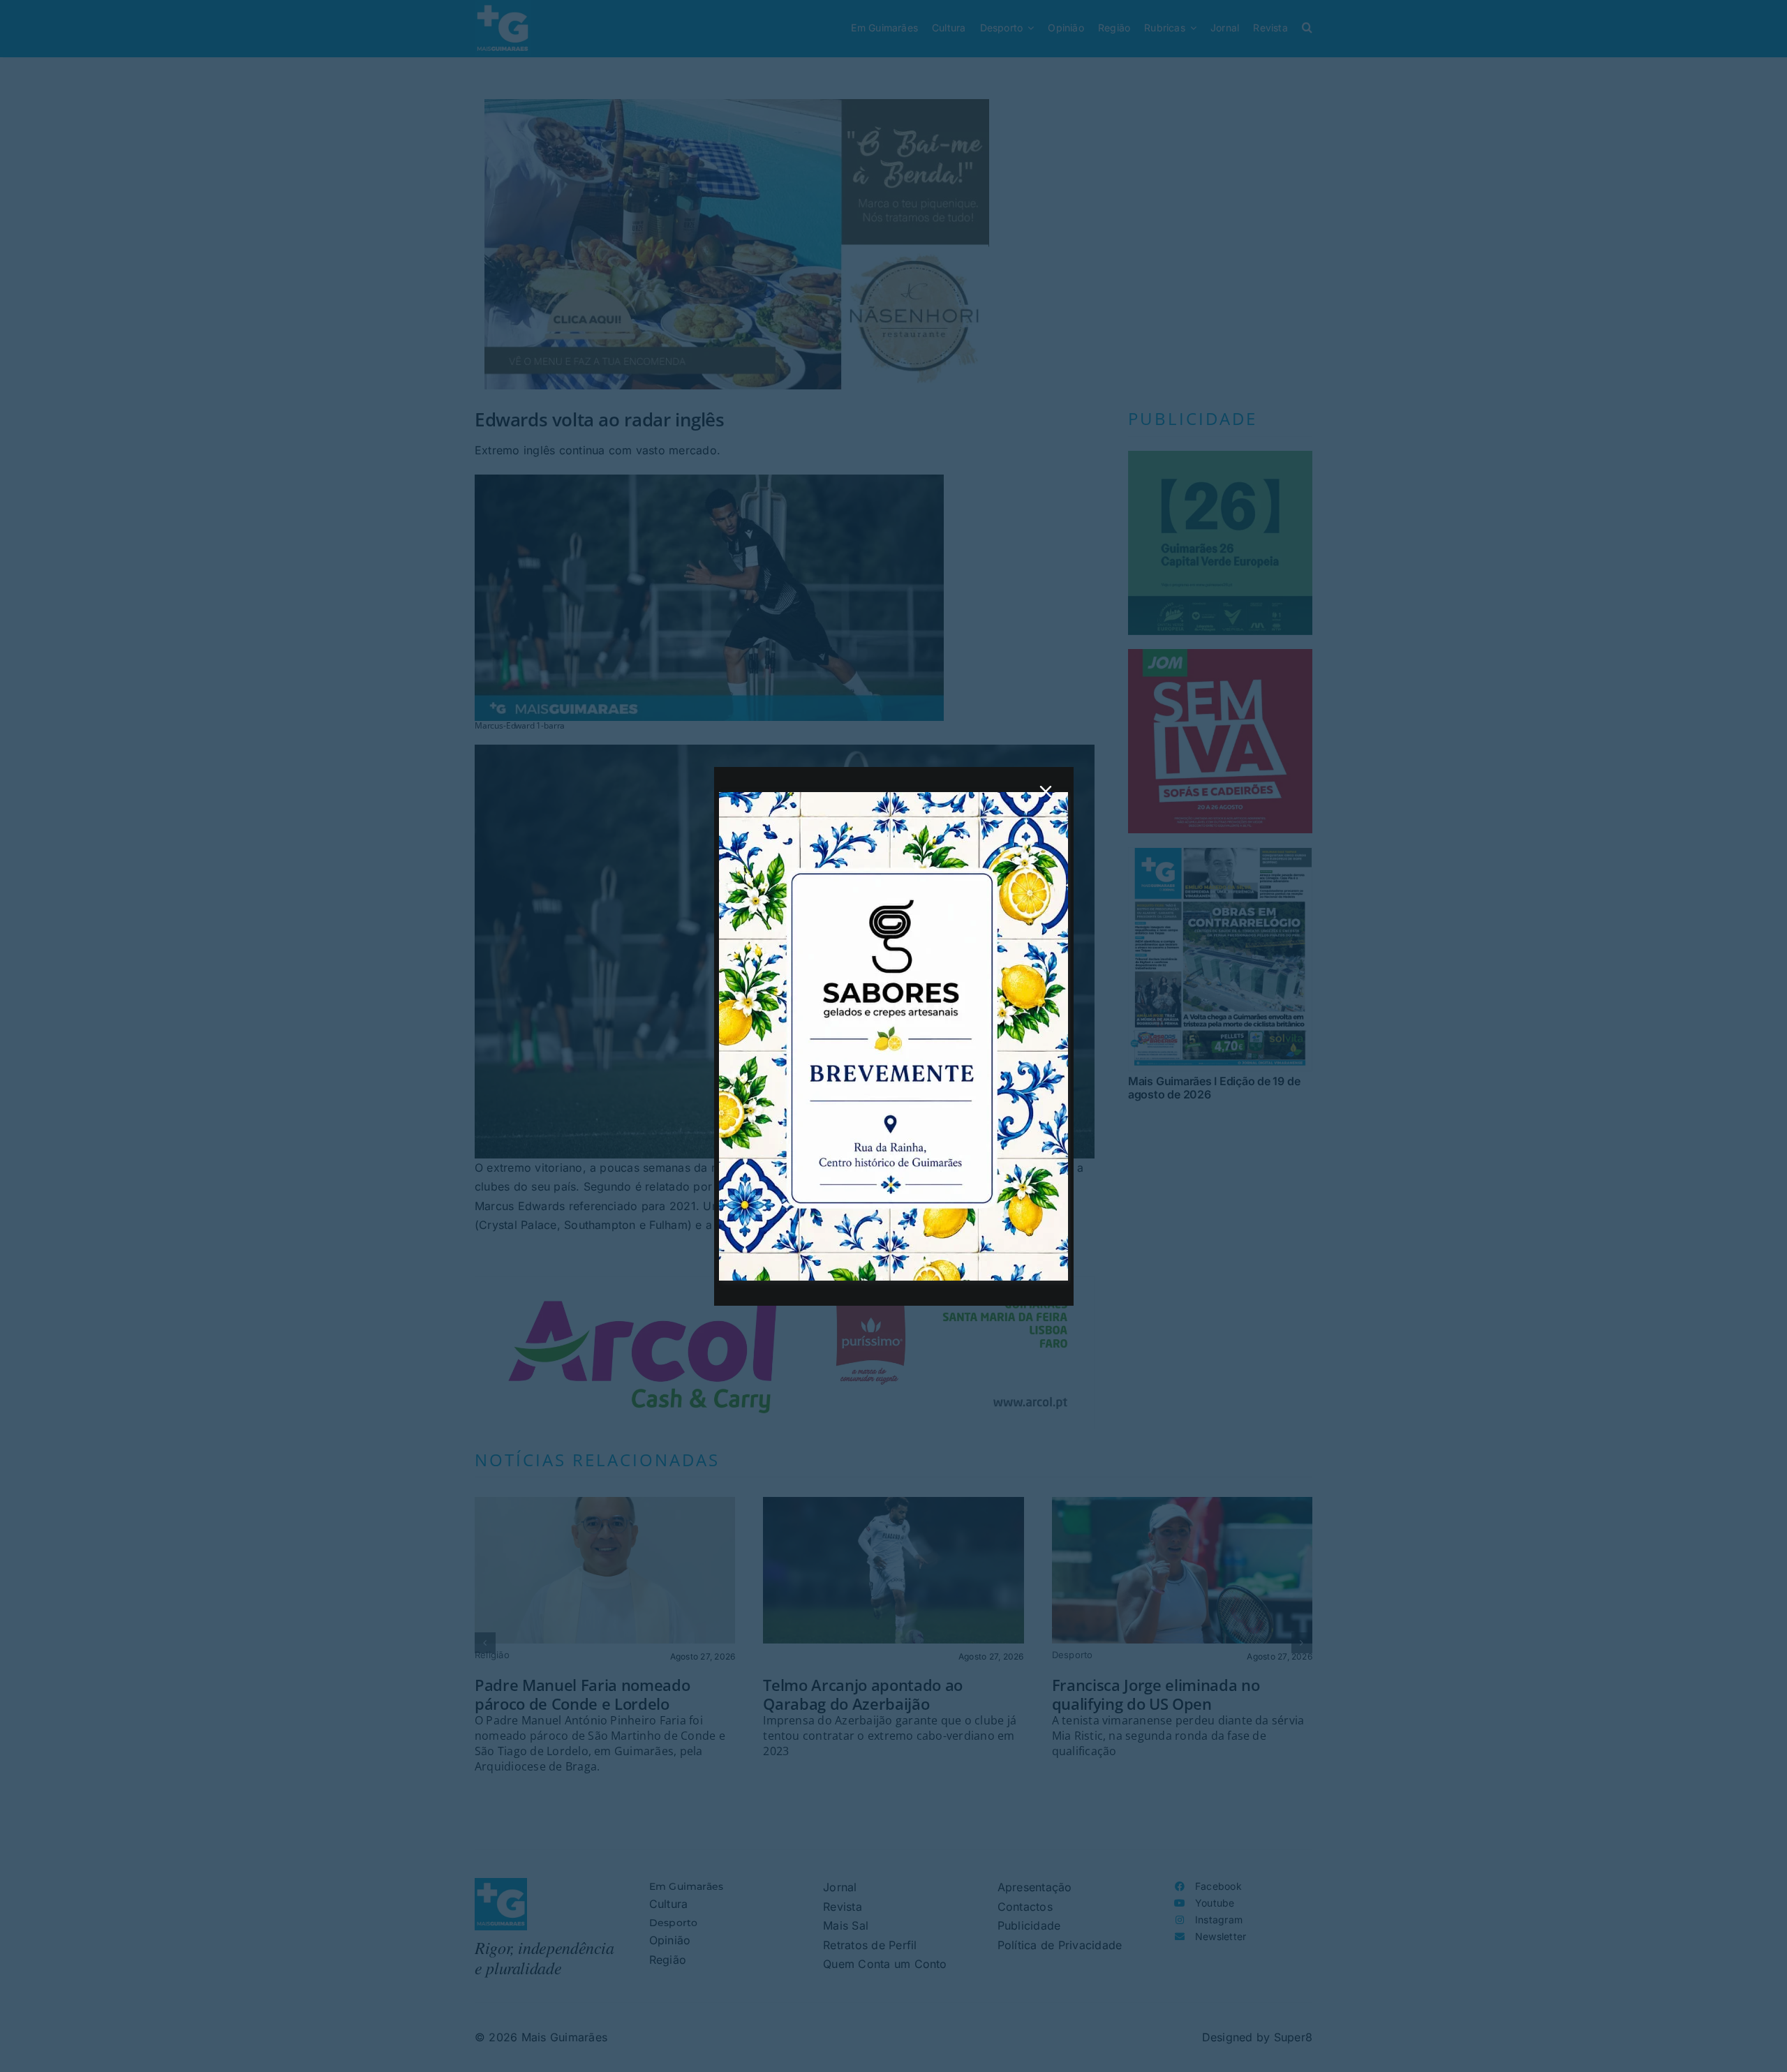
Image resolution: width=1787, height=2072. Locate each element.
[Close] (1046, 791)
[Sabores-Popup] (893, 798)
